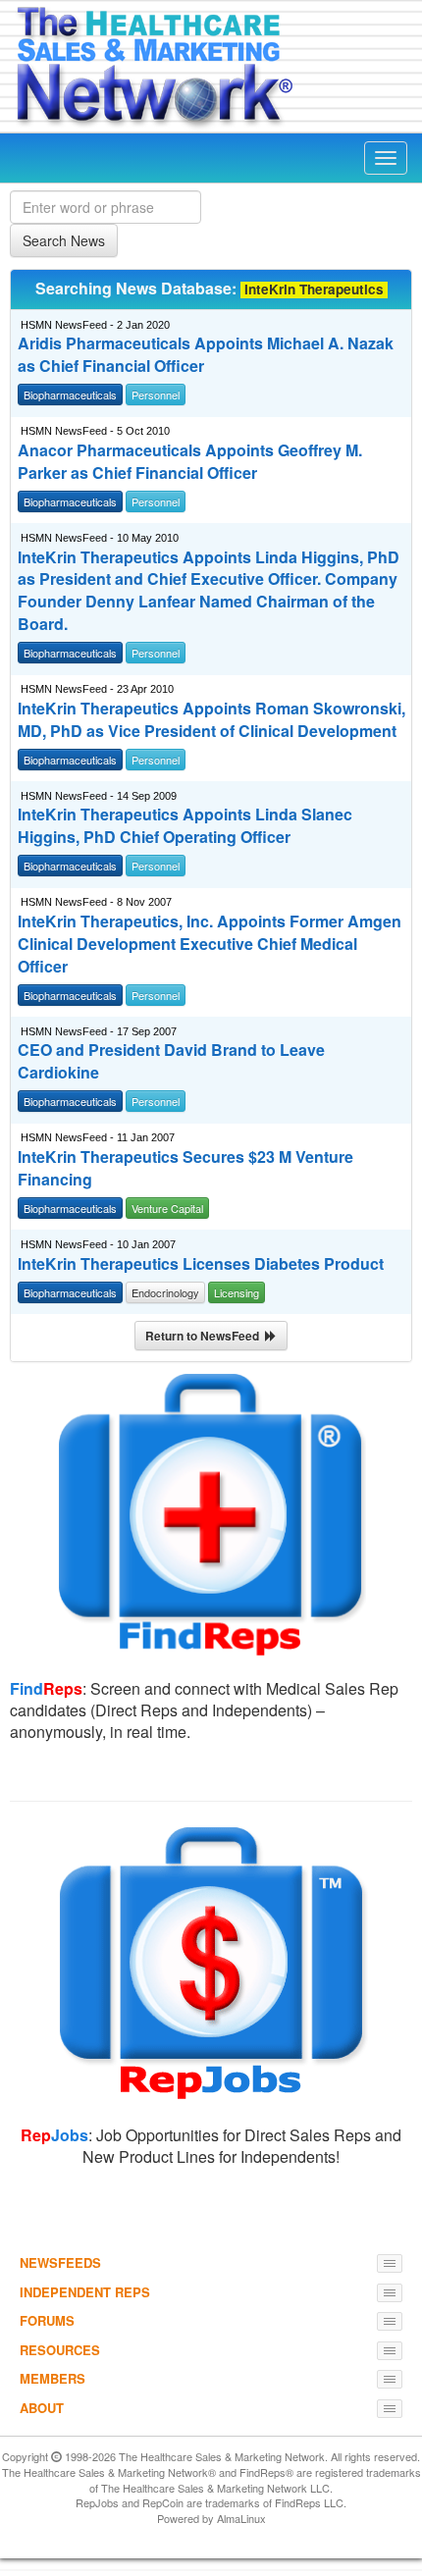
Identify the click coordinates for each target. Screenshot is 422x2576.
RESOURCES (60, 2350)
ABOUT (42, 2408)
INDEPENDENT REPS (85, 2292)
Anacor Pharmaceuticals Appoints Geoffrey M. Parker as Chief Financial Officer (190, 462)
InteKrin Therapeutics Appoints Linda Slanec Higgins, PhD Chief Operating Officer (185, 826)
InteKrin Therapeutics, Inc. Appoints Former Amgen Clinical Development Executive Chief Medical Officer (210, 944)
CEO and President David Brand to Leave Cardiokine (171, 1061)
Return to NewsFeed (205, 1336)
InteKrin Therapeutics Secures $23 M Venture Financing (185, 1168)
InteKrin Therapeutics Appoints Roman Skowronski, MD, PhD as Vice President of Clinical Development (211, 720)
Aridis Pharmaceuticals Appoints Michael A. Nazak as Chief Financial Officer (206, 355)
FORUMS (47, 2320)
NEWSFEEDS (60, 2262)
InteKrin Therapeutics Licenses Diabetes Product (201, 1264)
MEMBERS (53, 2378)
